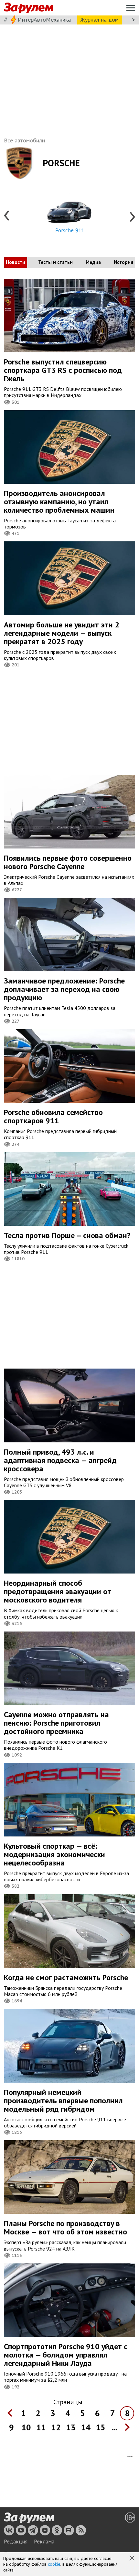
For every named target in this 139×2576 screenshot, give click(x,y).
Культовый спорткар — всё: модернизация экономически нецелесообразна (54, 1854)
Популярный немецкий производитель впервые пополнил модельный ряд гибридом (63, 2101)
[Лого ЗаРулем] (28, 8)
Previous (7, 216)
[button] (133, 2559)
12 (56, 2427)
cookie (54, 2564)
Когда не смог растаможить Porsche (66, 1977)
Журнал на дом (100, 19)
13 (71, 2427)
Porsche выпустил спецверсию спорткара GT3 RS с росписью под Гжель (63, 370)
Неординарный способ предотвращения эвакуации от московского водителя (58, 1591)
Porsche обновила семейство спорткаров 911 (53, 1116)
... (115, 2427)
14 (86, 2427)
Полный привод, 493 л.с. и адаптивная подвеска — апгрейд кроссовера (60, 1460)
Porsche (61, 163)
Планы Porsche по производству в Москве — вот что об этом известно (65, 2227)
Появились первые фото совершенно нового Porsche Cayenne (68, 862)
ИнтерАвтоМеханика (44, 19)
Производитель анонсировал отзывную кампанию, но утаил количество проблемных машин (59, 502)
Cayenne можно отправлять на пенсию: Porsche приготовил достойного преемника (56, 1723)
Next (132, 216)
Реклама (44, 2542)
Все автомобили (24, 140)
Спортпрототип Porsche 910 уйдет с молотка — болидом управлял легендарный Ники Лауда (66, 2355)
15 (101, 2427)
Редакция (16, 2542)
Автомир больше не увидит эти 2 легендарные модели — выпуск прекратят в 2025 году (62, 633)
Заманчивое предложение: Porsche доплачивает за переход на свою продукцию (64, 989)
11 (41, 2427)
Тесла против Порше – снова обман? (67, 1235)
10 (26, 2427)
